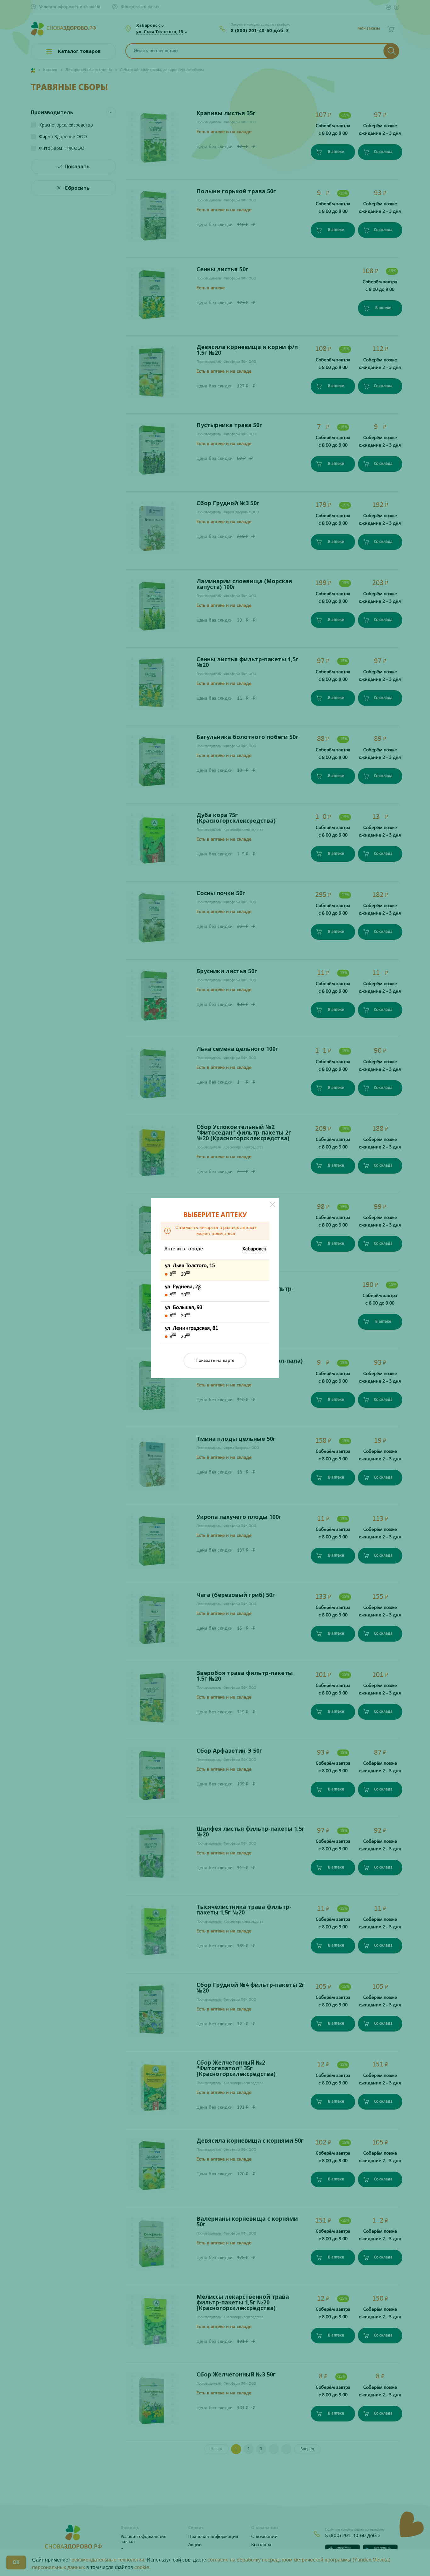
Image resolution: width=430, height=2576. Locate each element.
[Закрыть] (273, 1204)
